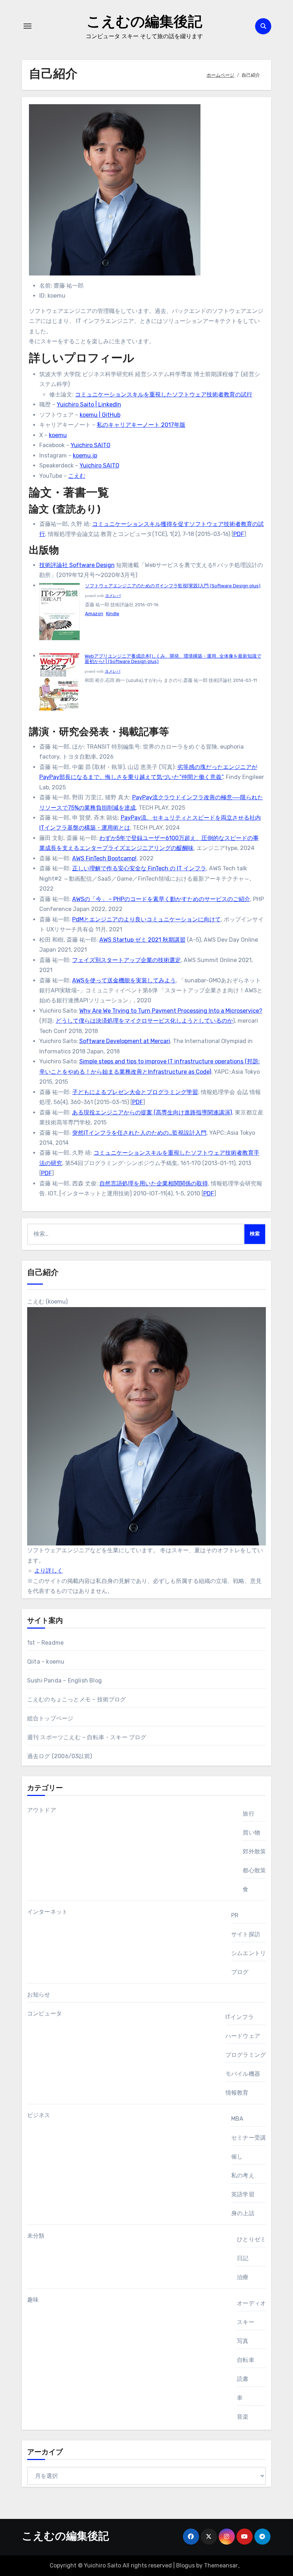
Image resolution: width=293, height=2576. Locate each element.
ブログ (240, 1972)
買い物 (251, 1833)
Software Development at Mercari (125, 1041)
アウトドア (42, 1810)
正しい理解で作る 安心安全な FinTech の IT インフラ (139, 868)
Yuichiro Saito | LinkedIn (89, 404)
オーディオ (251, 2303)
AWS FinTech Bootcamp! (104, 858)
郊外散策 (254, 1851)
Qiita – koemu (46, 1662)
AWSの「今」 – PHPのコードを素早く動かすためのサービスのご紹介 (161, 899)
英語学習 (243, 2194)
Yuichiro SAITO (91, 445)
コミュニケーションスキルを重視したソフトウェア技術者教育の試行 (164, 394)
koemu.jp (85, 456)
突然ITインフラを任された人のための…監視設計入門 (139, 1133)
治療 (243, 2277)
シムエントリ (249, 1953)
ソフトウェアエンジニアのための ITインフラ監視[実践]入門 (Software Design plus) (173, 586)
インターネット (47, 1912)
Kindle (113, 614)
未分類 (36, 2236)
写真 (243, 2341)
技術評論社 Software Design (77, 565)
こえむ (77, 476)
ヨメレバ (113, 596)
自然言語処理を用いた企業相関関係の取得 (154, 1183)
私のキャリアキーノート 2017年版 (141, 425)
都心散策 (254, 1870)
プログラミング (246, 2055)
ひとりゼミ (251, 2239)
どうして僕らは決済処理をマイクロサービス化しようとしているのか (144, 1021)
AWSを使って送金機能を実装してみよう (124, 980)
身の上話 (243, 2213)
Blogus (185, 2565)
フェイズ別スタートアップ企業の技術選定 (126, 960)
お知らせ (39, 1995)
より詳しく (49, 1571)
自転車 (246, 2360)
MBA (237, 2119)
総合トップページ (50, 1718)
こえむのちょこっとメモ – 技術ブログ (77, 1699)
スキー (246, 2322)
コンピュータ (44, 2013)
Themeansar (221, 2565)
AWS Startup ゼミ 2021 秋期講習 (142, 940)
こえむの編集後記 (144, 23)
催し (237, 2157)
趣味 (33, 2300)
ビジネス (39, 2115)
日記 (243, 2258)
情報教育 (237, 2093)
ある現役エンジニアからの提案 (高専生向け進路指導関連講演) (152, 1112)
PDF (239, 534)
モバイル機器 (243, 2074)
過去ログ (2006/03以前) (59, 1756)
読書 (243, 2379)
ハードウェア (243, 2036)
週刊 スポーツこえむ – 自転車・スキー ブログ (87, 1737)
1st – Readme (45, 1643)
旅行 (248, 1814)
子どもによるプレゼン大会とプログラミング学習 (135, 1092)
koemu (58, 435)
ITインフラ (240, 2017)
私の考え (243, 2175)
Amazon (94, 614)
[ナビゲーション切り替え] (28, 26)
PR (235, 1915)
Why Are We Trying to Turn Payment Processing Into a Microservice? (171, 1011)
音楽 (243, 2417)
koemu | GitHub (100, 415)
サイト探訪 (246, 1934)
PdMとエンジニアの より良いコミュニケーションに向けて (146, 919)
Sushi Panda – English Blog (64, 1681)
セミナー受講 (249, 2138)
